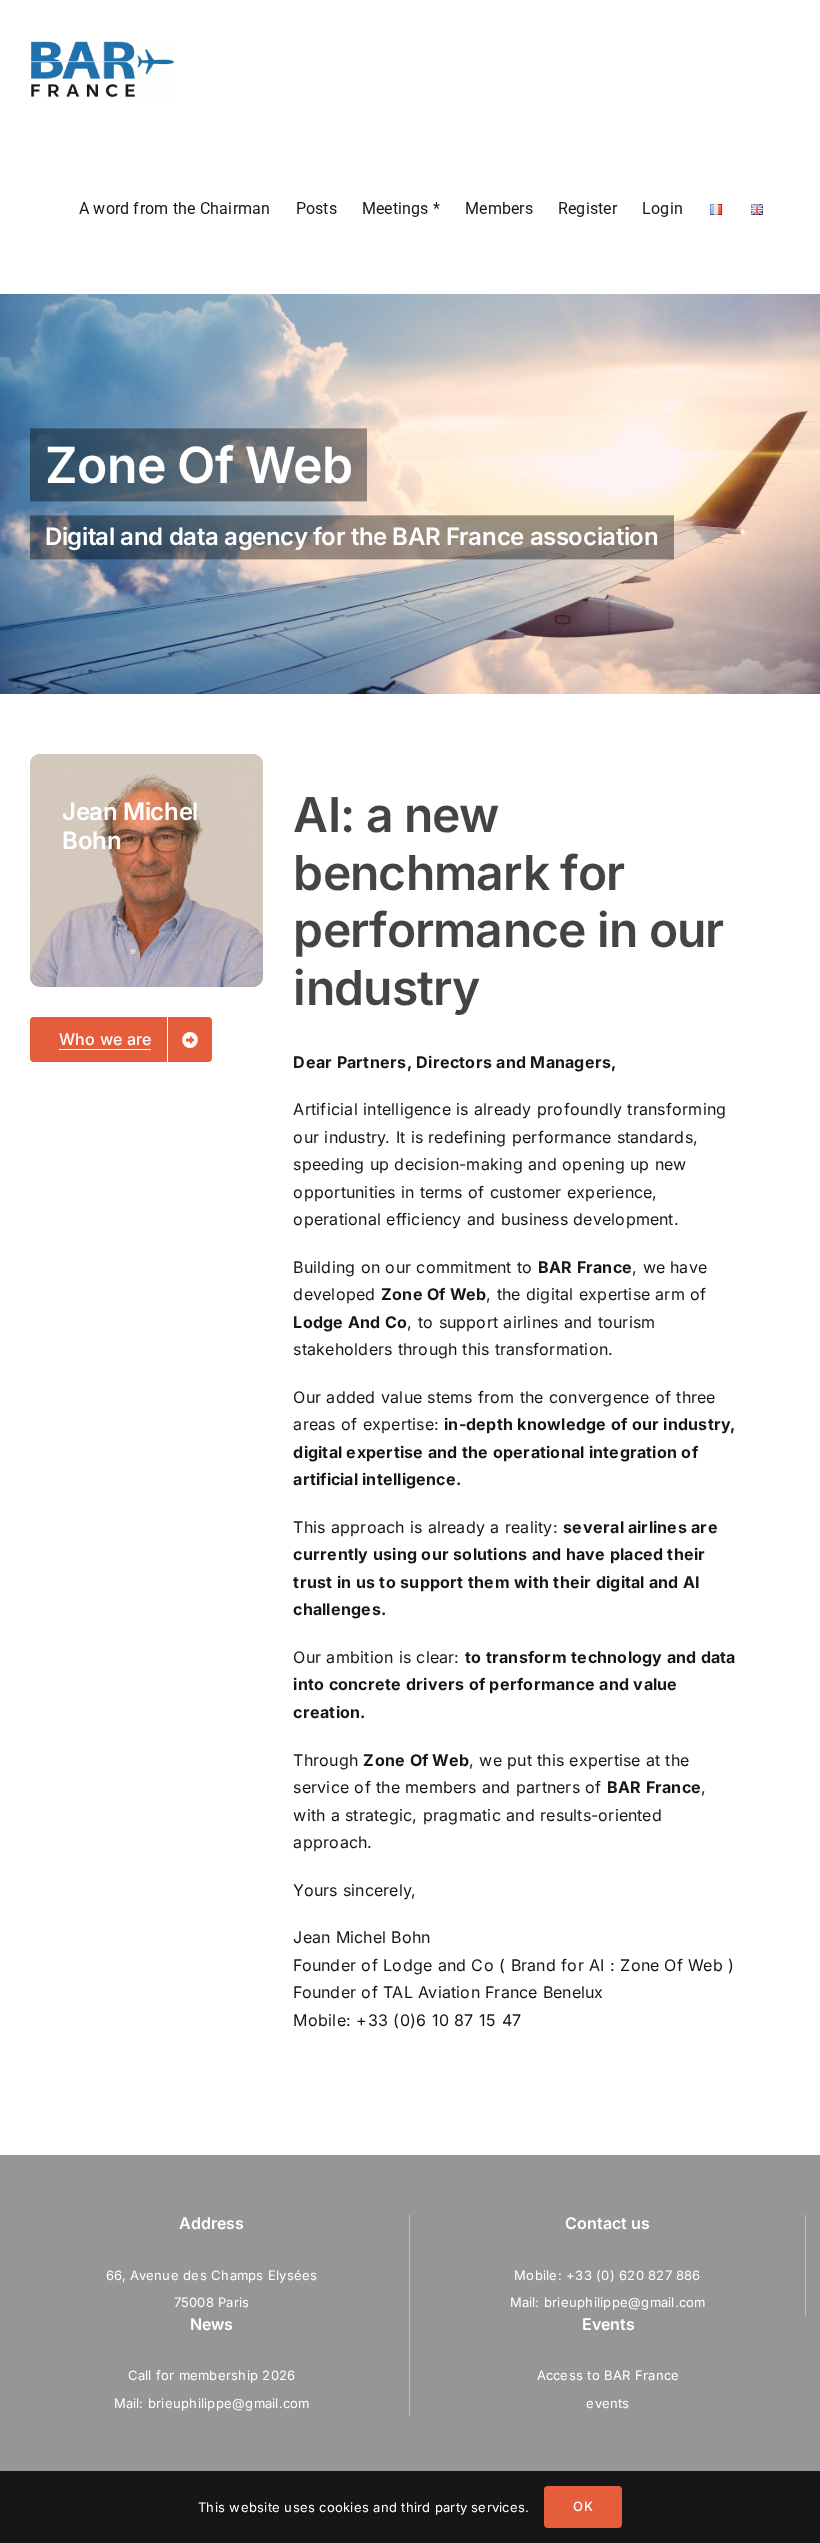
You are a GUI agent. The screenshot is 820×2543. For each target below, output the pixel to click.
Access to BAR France (608, 2375)
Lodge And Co (350, 1322)
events (607, 2403)
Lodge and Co (438, 1965)
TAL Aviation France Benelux (493, 1992)
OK (582, 2506)
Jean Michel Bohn (361, 1937)
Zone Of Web (434, 1294)
